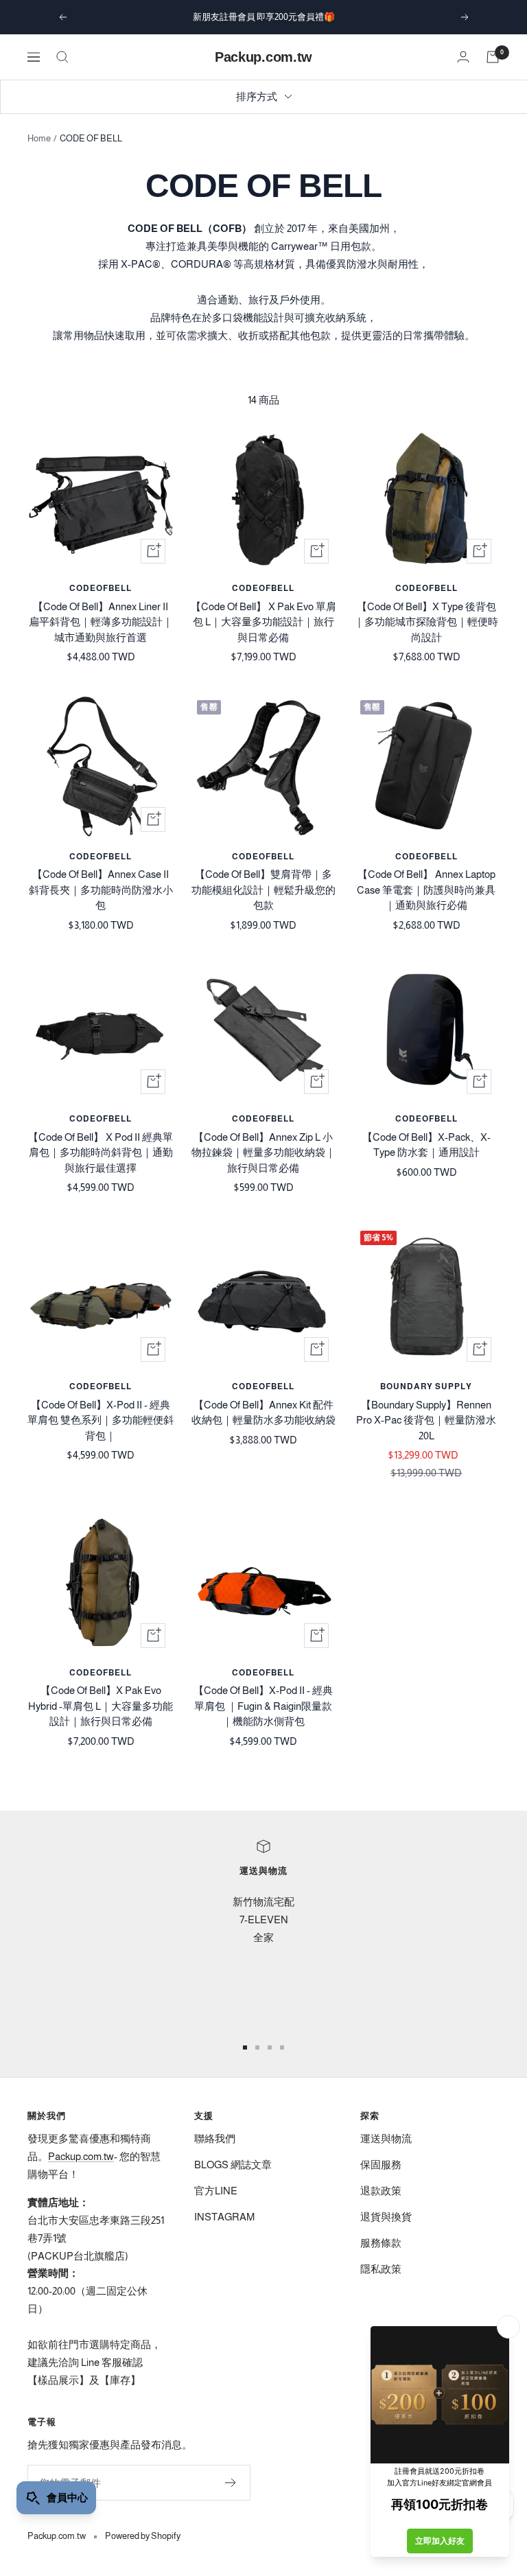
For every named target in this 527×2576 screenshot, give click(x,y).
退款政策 (381, 2191)
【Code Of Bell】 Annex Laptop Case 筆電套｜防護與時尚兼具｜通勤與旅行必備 (426, 890)
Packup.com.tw (81, 2156)
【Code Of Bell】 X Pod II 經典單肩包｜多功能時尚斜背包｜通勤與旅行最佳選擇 (101, 1152)
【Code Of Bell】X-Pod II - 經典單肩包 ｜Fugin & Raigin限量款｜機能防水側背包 (263, 1706)
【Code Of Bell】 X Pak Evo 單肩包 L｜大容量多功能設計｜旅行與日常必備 (263, 622)
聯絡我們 (215, 2138)
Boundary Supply (426, 1386)
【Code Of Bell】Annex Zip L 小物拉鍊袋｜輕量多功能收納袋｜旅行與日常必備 (263, 1152)
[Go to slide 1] (245, 2047)
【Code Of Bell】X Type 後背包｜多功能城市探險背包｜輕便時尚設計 (426, 622)
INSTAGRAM (224, 2217)
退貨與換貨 (386, 2217)
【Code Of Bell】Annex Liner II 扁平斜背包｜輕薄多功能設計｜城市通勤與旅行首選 (101, 622)
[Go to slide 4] (282, 2047)
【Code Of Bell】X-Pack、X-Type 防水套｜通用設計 (426, 1145)
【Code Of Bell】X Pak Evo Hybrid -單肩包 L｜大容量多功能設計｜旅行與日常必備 (101, 1706)
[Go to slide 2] (257, 2047)
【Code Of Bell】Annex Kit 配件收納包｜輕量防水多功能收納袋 (263, 1413)
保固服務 (381, 2165)
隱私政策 (381, 2269)
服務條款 (381, 2243)
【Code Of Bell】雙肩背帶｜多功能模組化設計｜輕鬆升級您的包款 (263, 890)
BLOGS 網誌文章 (233, 2165)
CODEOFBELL (101, 588)
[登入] (463, 57)
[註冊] (231, 2483)
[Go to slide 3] (270, 2047)
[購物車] (493, 57)
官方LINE (216, 2191)
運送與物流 (386, 2138)
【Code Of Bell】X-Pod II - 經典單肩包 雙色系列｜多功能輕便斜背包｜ (101, 1420)
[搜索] (62, 57)
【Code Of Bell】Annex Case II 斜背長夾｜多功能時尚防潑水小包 (101, 890)
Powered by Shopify (143, 2536)
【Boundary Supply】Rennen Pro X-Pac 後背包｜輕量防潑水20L (426, 1420)
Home (39, 138)
